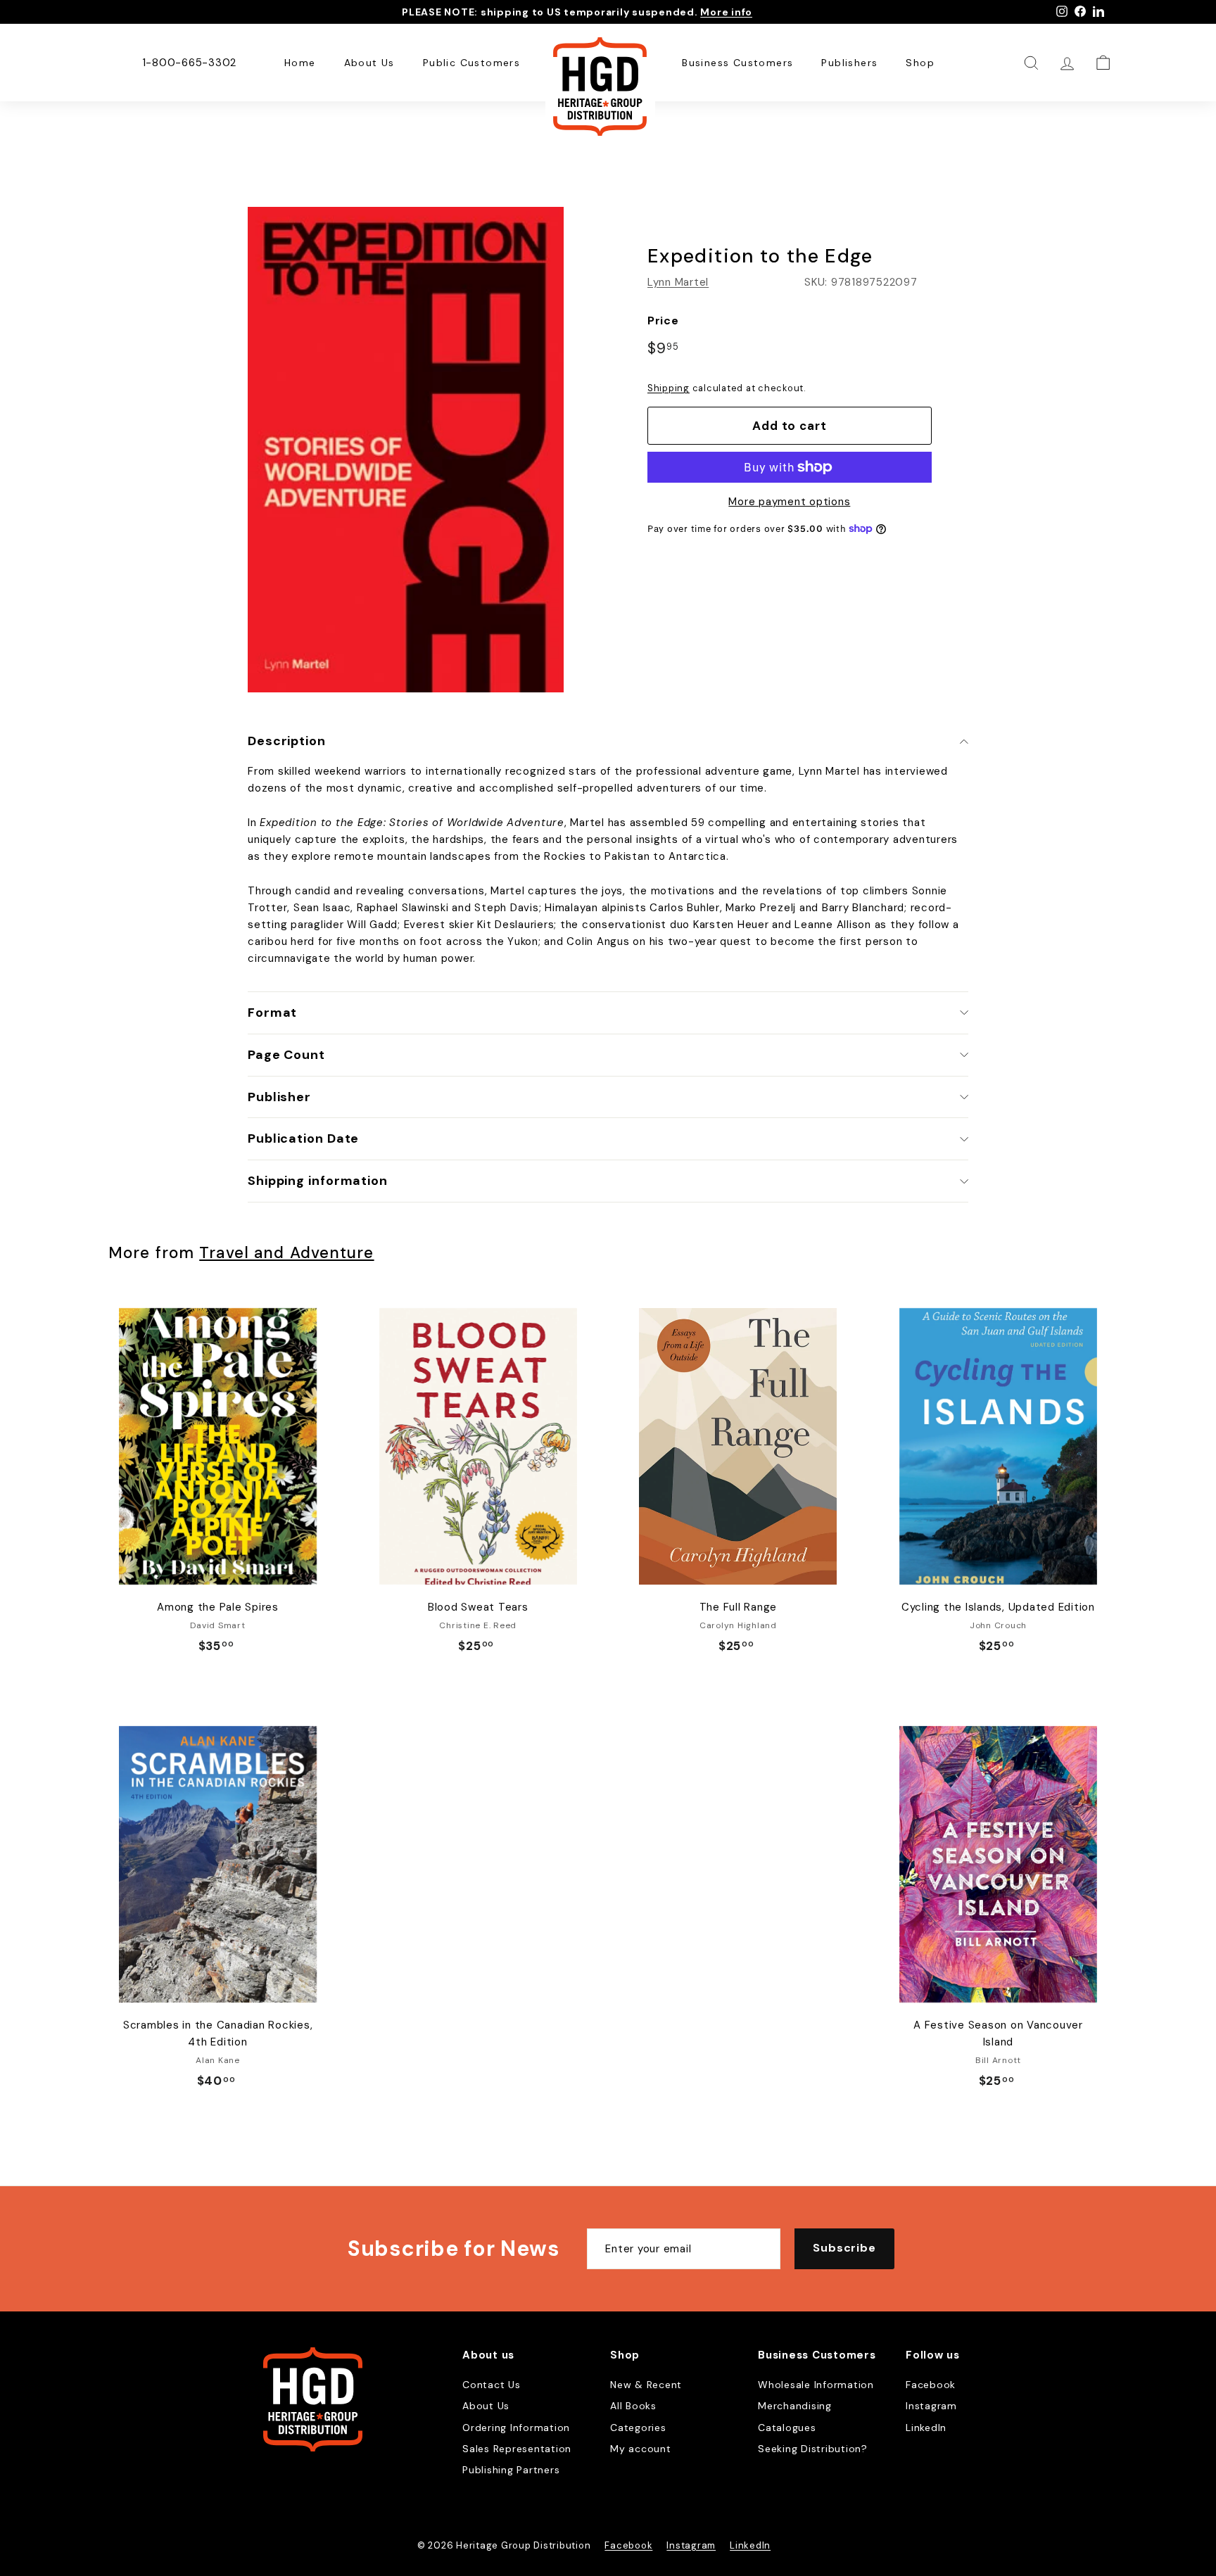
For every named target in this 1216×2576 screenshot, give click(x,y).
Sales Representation (517, 2449)
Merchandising (795, 2406)
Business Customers (737, 63)
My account (641, 2449)
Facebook (931, 2385)
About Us (369, 63)
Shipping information (318, 1181)
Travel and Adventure (286, 1253)
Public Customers (471, 63)
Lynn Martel (678, 282)
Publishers (849, 63)
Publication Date (303, 1138)
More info (726, 12)
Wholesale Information (816, 2385)
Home (300, 63)
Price (663, 321)
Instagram (931, 2406)
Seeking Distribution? (813, 2449)
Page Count (286, 1055)
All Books (633, 2406)
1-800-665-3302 (190, 63)
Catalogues (787, 2428)
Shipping (669, 388)
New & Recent (646, 2385)
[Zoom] (406, 450)
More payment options (789, 502)
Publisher (279, 1097)
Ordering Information (516, 2428)
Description (287, 741)
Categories (638, 2428)
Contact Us (492, 2385)
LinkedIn (926, 2428)
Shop (920, 63)
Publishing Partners (511, 2470)
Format (272, 1013)
